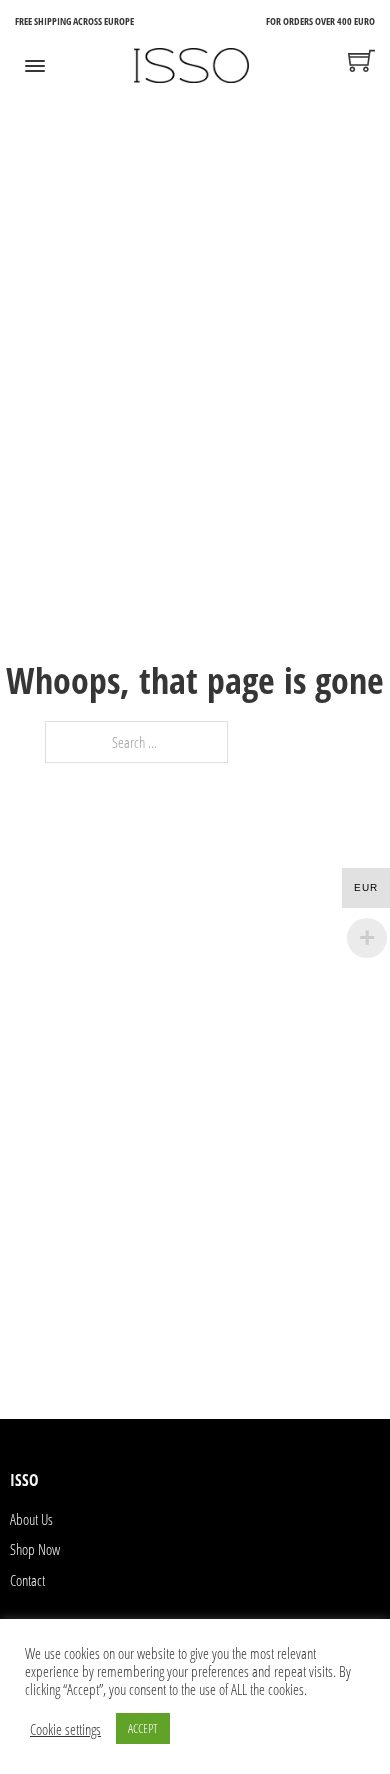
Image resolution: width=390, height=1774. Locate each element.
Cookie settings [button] (65, 1729)
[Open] (35, 66)
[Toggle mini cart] (361, 60)
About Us (31, 1519)
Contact (27, 1580)
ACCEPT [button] (143, 1728)
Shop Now (35, 1549)
